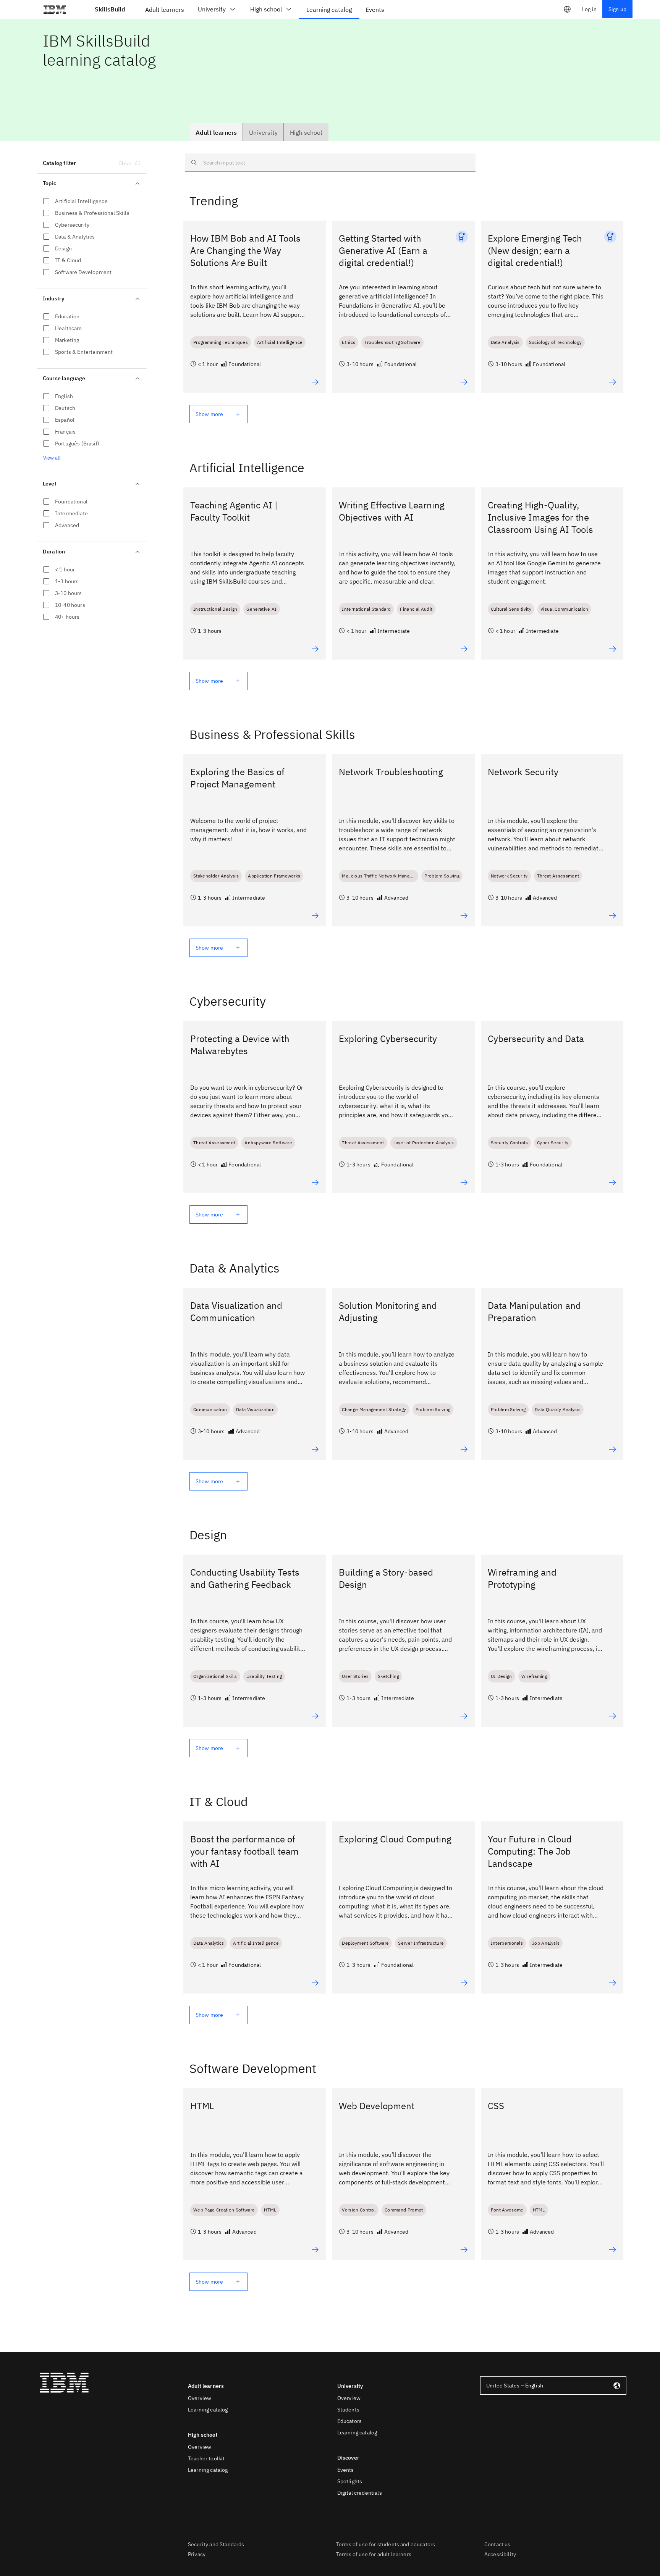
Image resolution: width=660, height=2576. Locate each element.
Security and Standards (216, 2544)
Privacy (197, 2554)
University (212, 9)
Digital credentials (360, 2493)
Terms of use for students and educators (386, 2544)
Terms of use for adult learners (374, 2554)
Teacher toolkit (206, 2458)
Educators (349, 2421)
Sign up (617, 9)
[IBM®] (55, 9)
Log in (589, 9)
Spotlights (350, 2481)
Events (346, 2470)
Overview (200, 2398)
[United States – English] (567, 9)
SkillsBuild (110, 9)
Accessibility (500, 2554)
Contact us (497, 2544)
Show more (209, 414)
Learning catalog (208, 2410)
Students (348, 2410)
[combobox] (553, 2386)
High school (266, 9)
